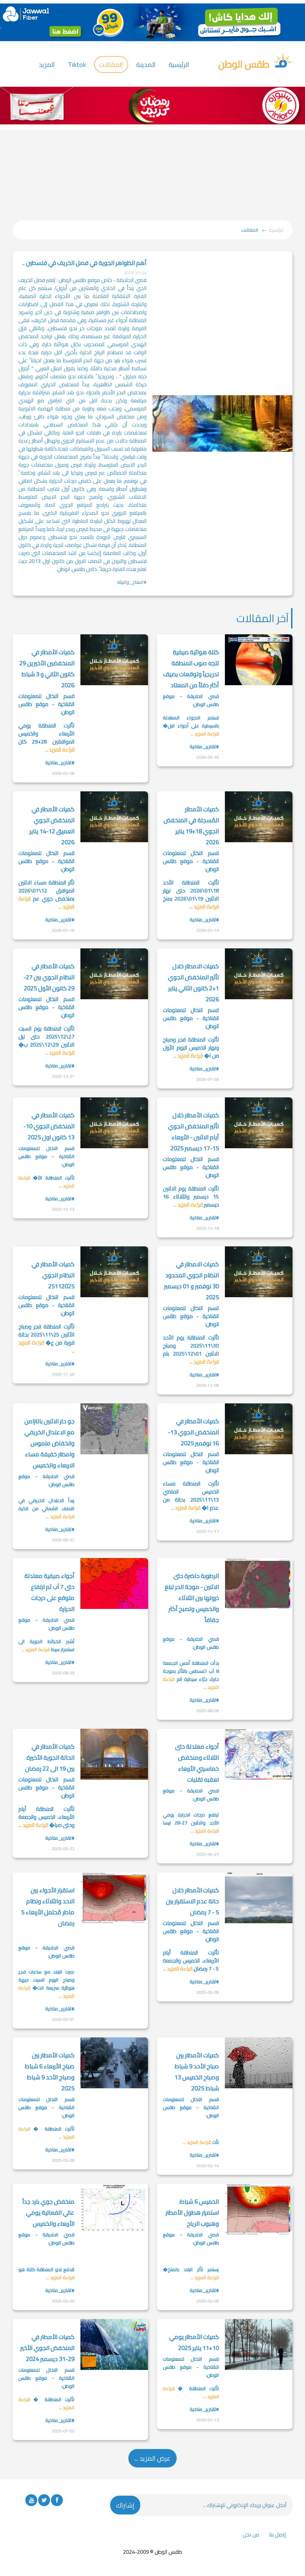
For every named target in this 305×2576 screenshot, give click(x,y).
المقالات (111, 65)
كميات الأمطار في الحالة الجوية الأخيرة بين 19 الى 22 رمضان (50, 1757)
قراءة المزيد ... (205, 734)
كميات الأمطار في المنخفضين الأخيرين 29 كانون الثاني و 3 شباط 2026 (47, 669)
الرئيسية (179, 65)
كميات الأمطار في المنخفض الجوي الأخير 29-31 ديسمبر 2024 (47, 2348)
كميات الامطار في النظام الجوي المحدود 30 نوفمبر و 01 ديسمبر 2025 (192, 1281)
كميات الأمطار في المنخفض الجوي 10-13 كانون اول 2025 (49, 1126)
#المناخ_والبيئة (132, 582)
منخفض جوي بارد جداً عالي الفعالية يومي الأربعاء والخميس (48, 2212)
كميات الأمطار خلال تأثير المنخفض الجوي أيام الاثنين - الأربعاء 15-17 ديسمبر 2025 (193, 1132)
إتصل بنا (278, 2535)
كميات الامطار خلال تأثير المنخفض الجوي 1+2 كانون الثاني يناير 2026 (193, 983)
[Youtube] (31, 2500)
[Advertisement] (152, 174)
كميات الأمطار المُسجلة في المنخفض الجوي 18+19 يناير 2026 (191, 826)
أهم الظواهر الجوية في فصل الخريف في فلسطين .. (84, 263)
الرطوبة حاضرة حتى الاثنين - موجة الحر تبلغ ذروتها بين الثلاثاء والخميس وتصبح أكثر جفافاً (192, 1598)
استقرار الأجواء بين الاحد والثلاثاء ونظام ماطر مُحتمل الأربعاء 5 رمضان (48, 1907)
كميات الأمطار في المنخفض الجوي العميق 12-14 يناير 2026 (52, 826)
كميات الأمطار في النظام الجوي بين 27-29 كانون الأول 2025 (49, 977)
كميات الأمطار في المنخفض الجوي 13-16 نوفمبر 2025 (193, 1432)
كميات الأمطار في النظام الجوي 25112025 (53, 1275)
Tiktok (77, 65)
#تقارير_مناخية (204, 746)
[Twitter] (44, 2500)
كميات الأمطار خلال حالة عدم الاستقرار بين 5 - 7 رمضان (192, 1901)
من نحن (251, 2535)
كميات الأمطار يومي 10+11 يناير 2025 (194, 2342)
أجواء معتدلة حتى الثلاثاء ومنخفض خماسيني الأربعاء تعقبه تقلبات (197, 1763)
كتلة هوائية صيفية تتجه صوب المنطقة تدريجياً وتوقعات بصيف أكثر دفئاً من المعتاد (191, 669)
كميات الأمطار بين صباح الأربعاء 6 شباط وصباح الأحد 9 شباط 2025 (50, 2072)
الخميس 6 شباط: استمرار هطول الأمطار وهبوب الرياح (192, 2212)
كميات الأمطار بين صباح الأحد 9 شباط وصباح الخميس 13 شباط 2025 (197, 2072)
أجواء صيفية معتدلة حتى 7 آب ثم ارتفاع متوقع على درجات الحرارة (49, 1592)
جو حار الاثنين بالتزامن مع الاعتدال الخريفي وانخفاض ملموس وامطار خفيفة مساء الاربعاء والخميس (49, 1443)
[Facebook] (57, 2500)
